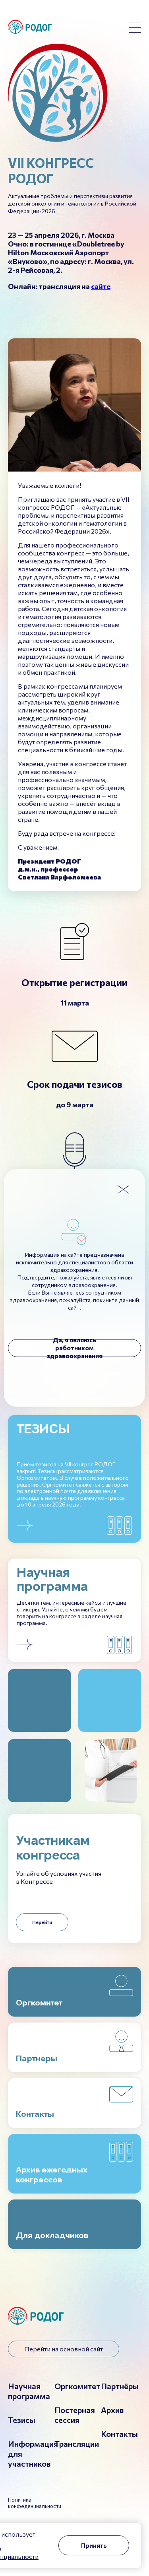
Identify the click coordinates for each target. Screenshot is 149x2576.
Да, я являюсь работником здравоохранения (75, 1348)
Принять (94, 2545)
